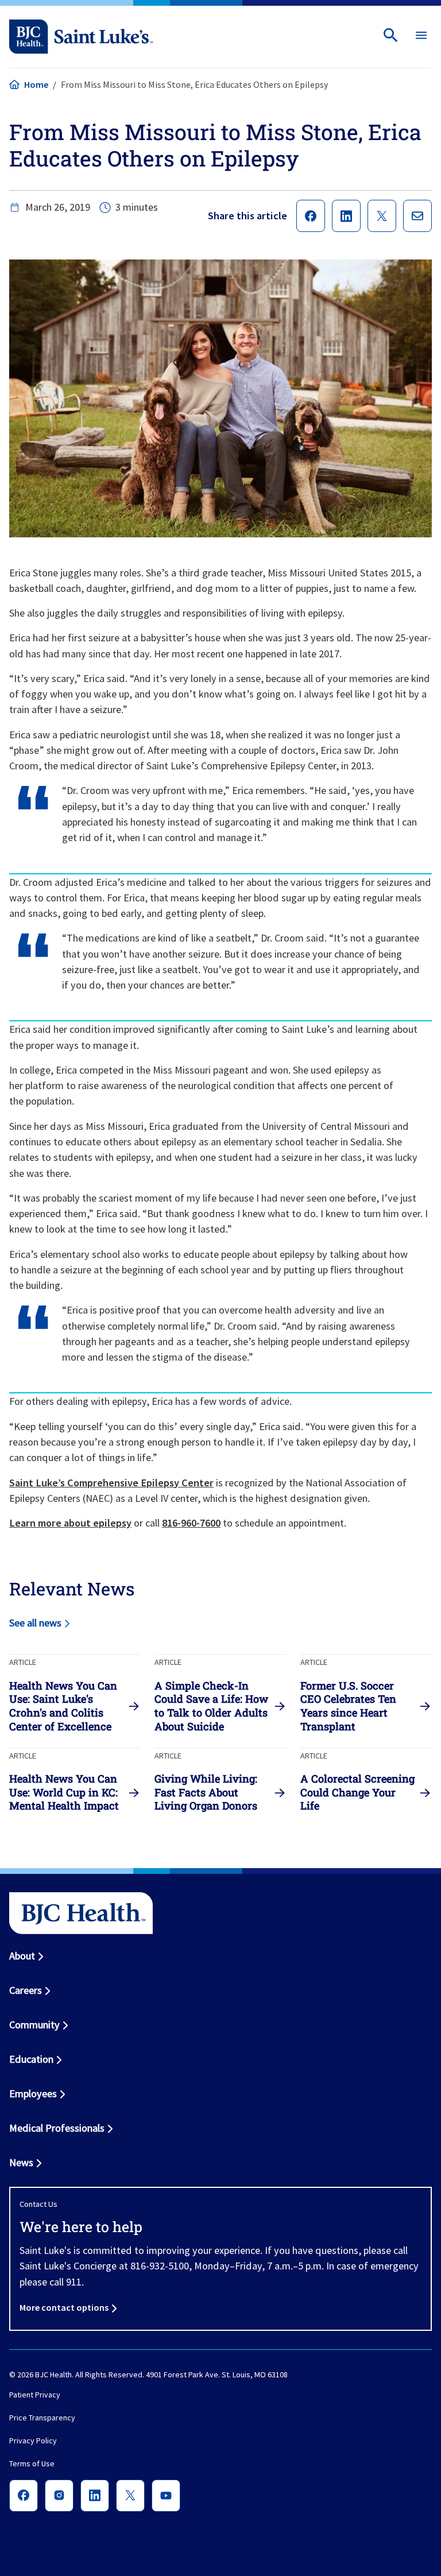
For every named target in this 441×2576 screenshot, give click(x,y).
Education (31, 2059)
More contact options (64, 2307)
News (21, 2162)
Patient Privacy (35, 2395)
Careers (26, 1990)
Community (34, 2025)
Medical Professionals (57, 2128)
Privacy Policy (33, 2441)
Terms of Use (32, 2464)
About (22, 1956)
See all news (35, 1623)
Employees (33, 2093)
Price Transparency (42, 2418)
